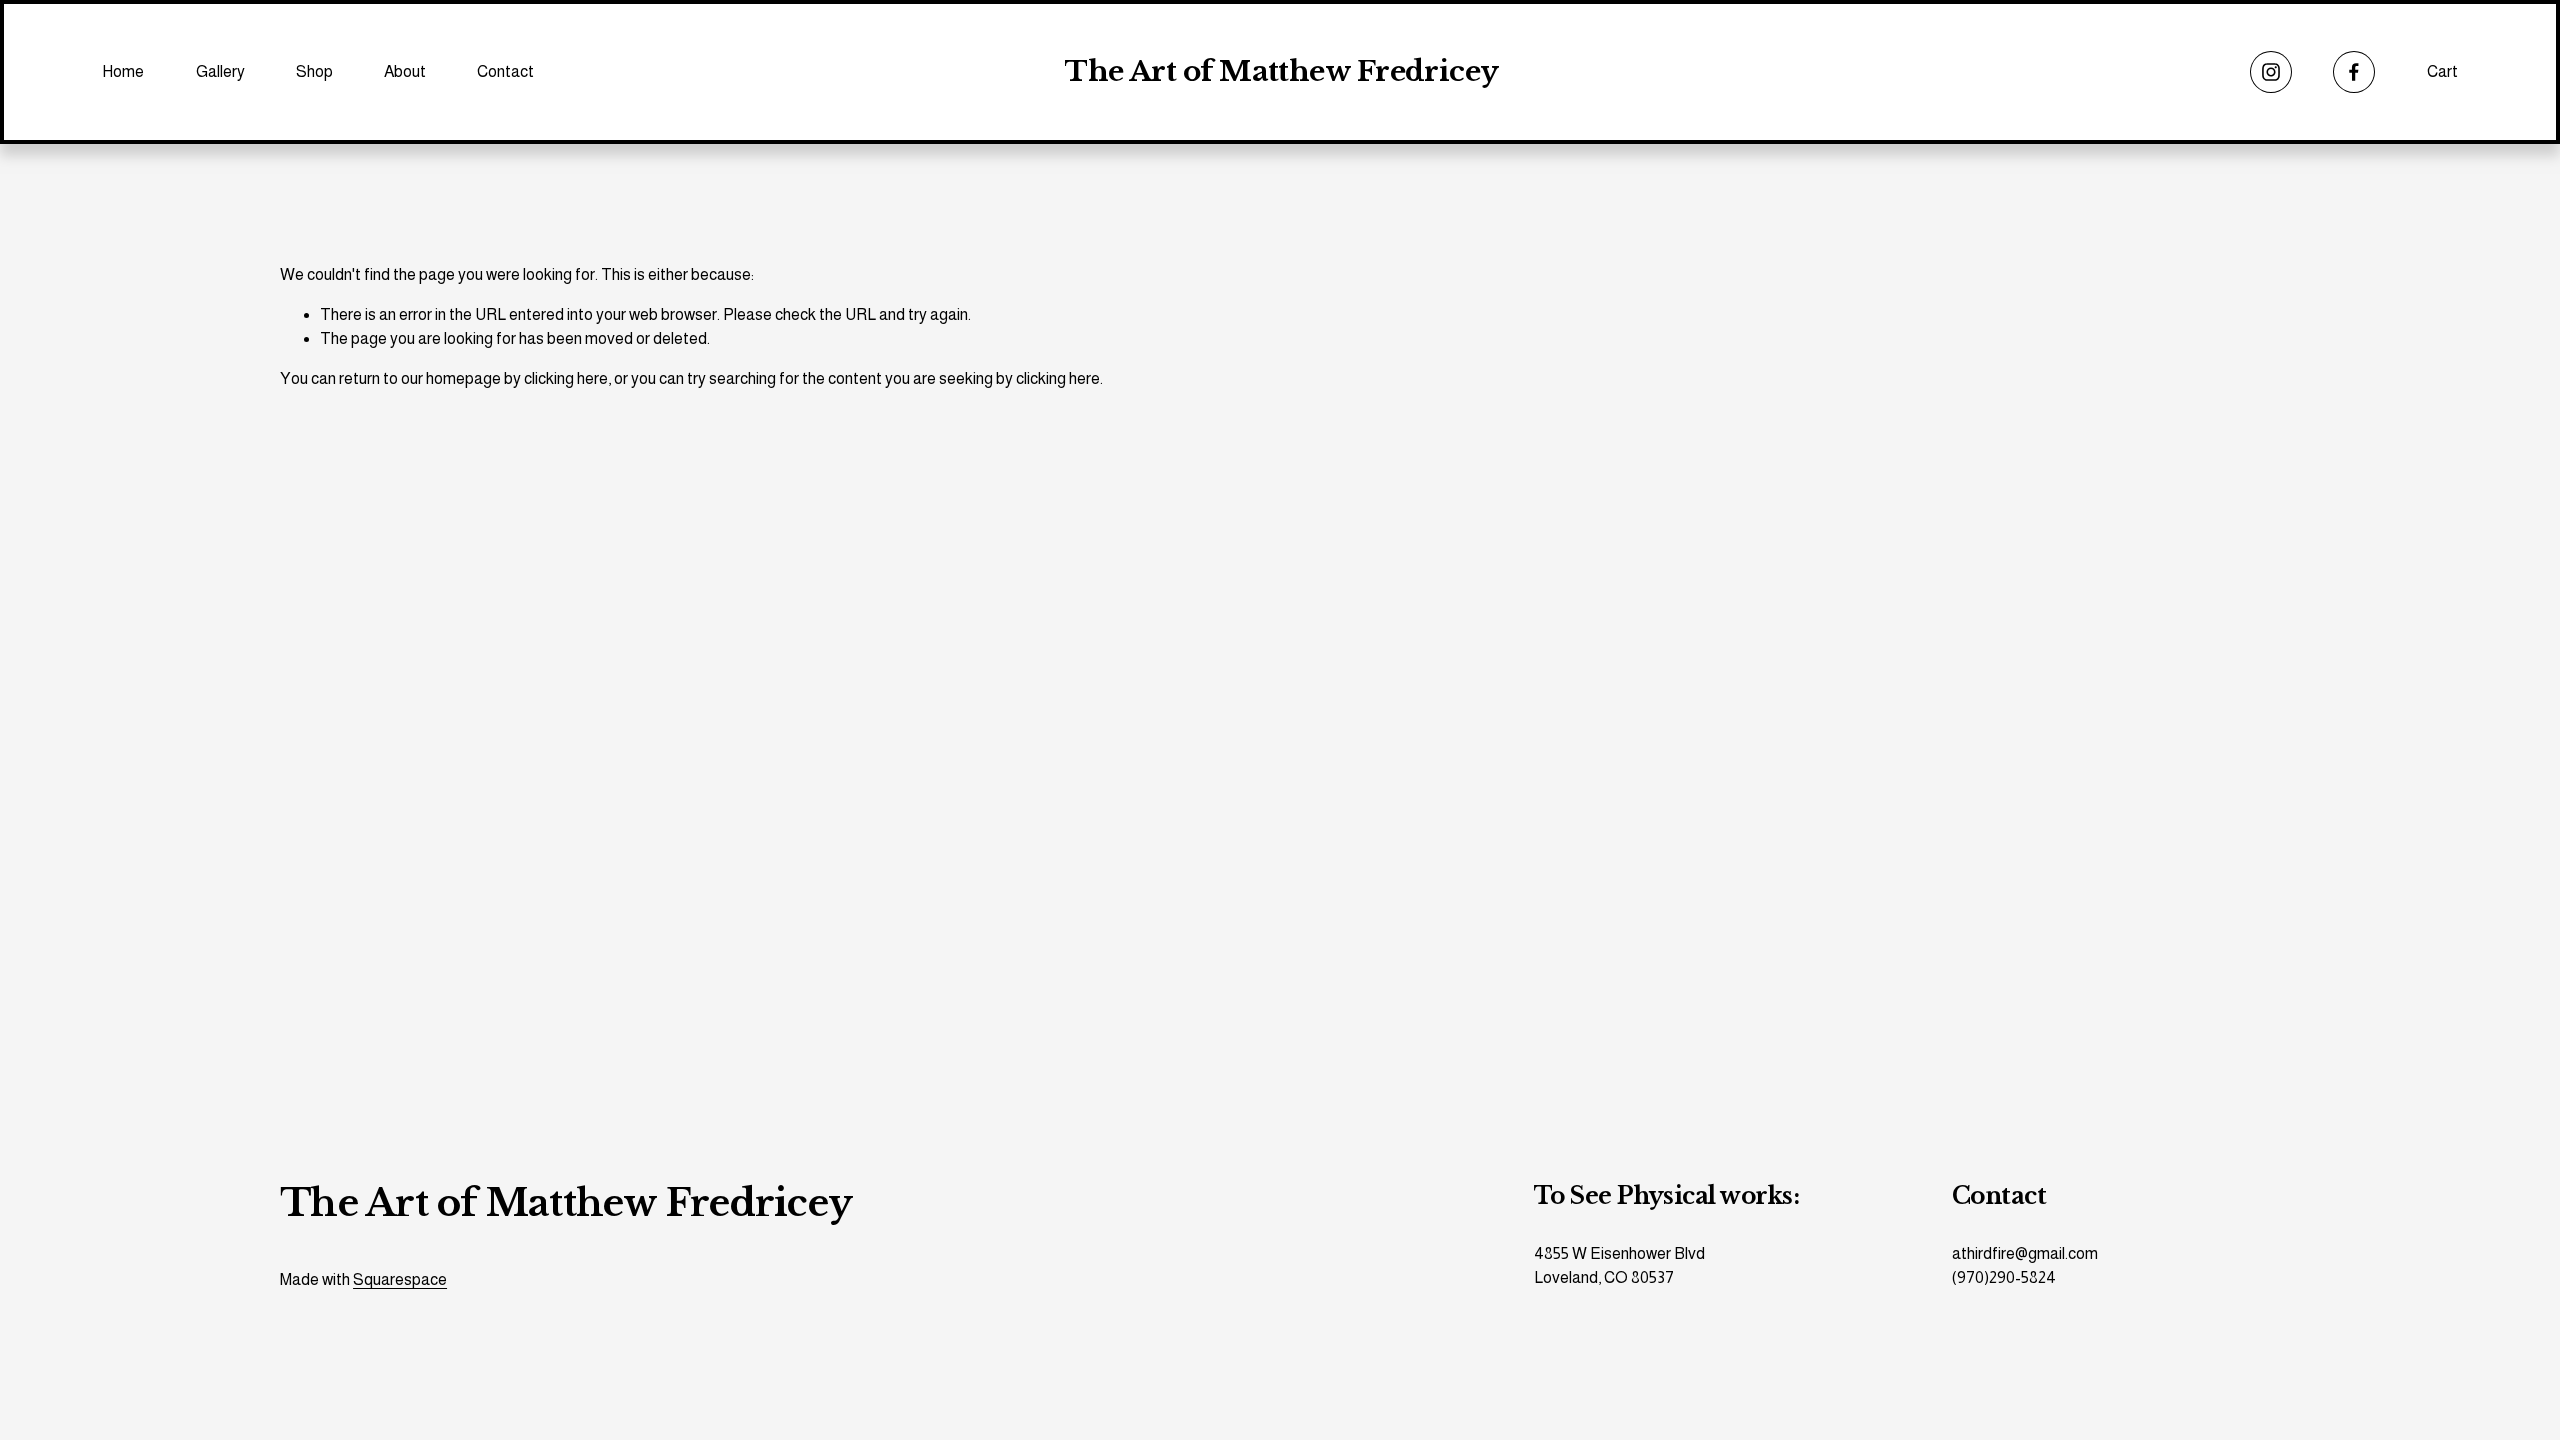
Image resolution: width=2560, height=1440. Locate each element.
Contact (505, 71)
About (405, 71)
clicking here (566, 378)
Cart (2442, 71)
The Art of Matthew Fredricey (1281, 71)
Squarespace (400, 1279)
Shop (314, 71)
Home (123, 71)
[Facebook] (2354, 72)
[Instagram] (2271, 72)
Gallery (220, 71)
